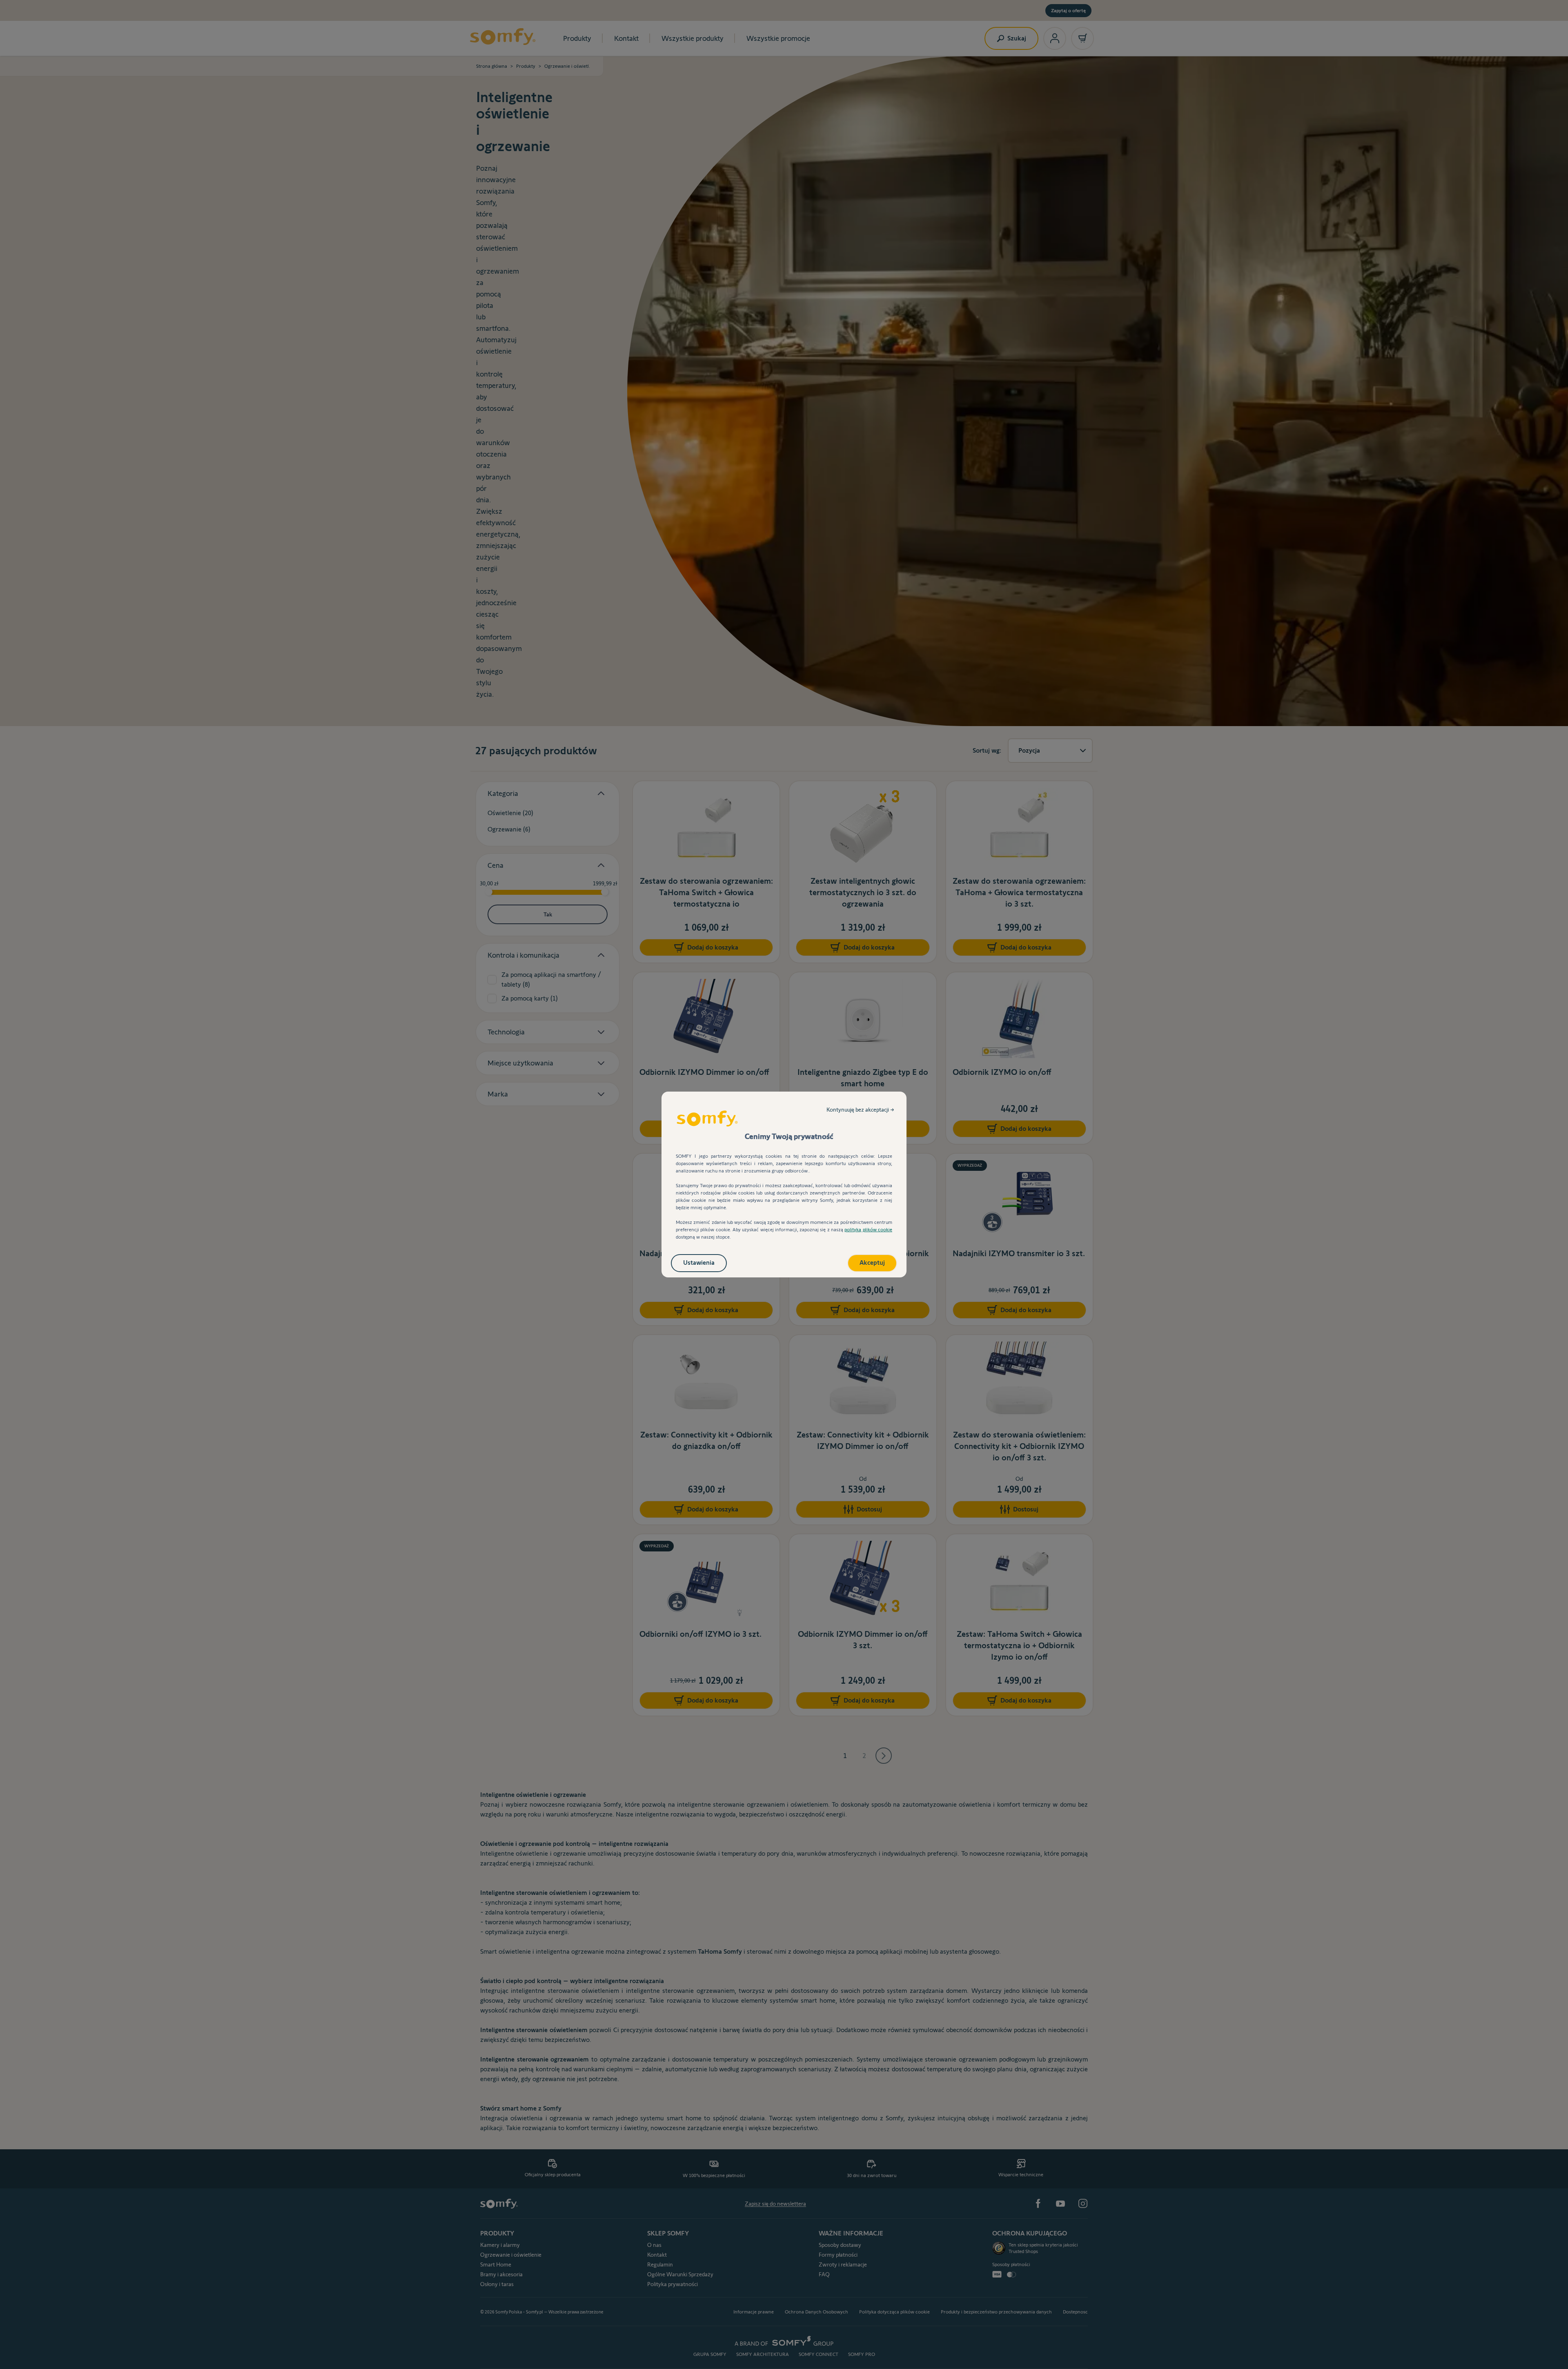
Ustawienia (699, 1263)
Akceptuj (872, 1263)
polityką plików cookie (868, 1229)
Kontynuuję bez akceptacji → (860, 1110)
